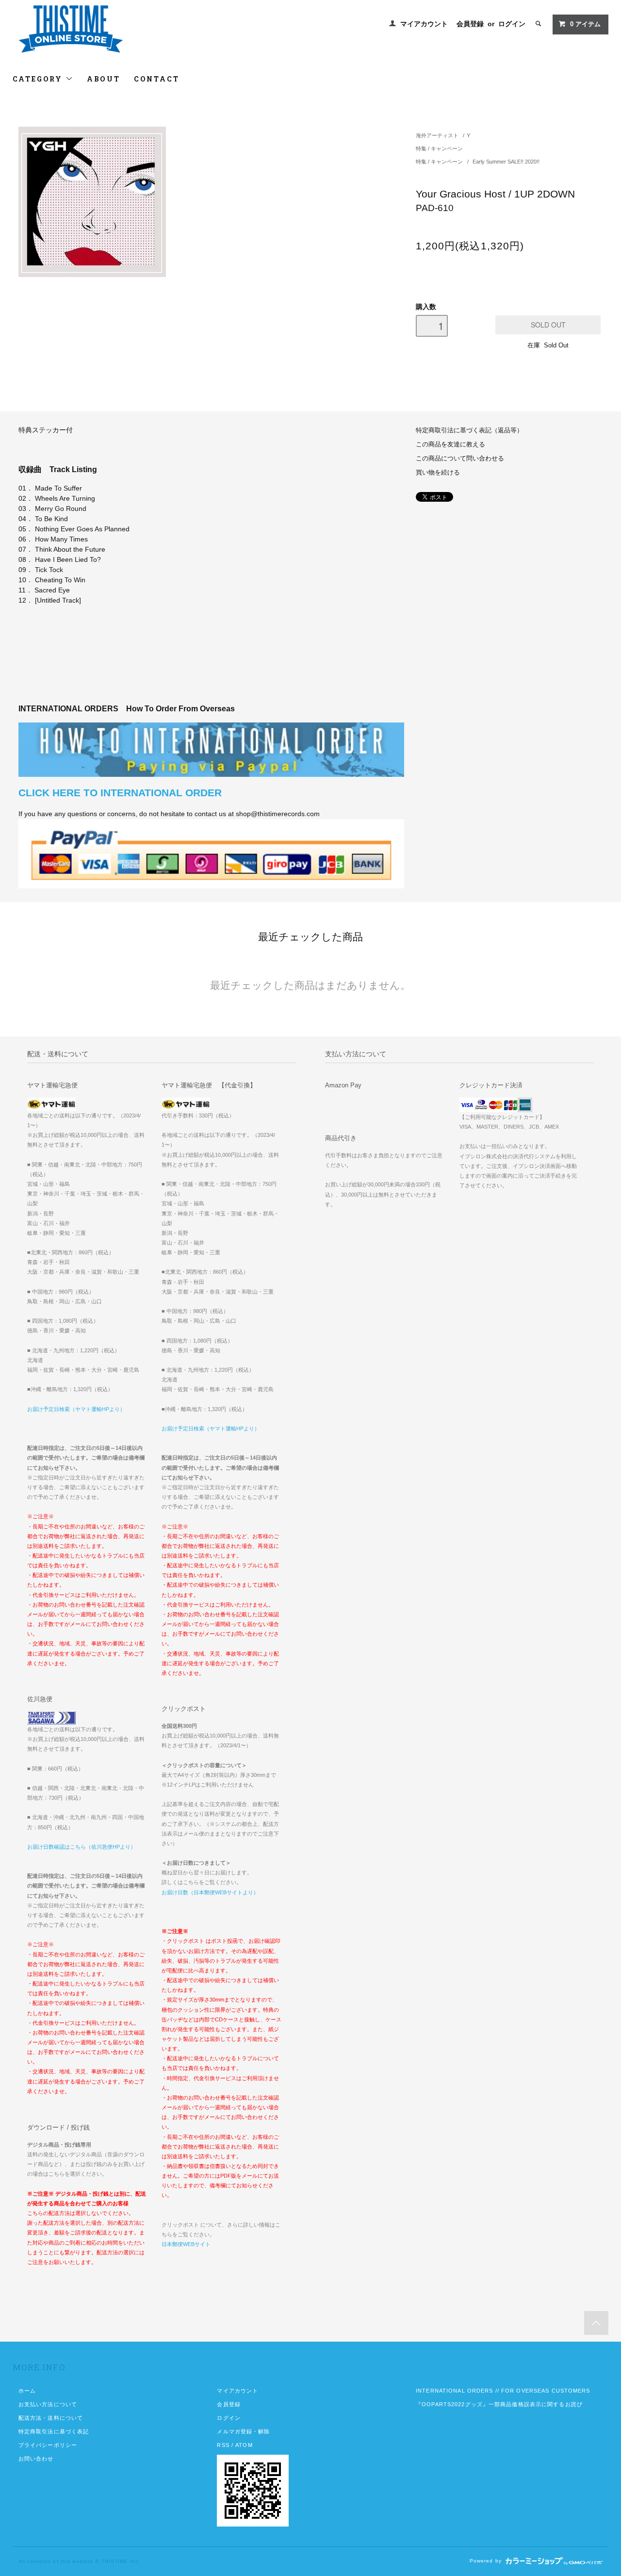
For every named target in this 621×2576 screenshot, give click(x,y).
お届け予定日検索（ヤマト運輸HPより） (76, 1409)
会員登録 (470, 24)
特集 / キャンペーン (439, 148)
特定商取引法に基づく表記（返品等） (469, 430)
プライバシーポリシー (48, 2445)
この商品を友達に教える (450, 444)
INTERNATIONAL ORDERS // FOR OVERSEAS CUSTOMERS (503, 2391)
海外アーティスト (437, 135)
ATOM (244, 2445)
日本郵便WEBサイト (186, 2244)
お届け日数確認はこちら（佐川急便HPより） (82, 1847)
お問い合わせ (36, 2459)
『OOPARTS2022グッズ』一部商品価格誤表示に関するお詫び (499, 2404)
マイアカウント (424, 24)
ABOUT (104, 79)
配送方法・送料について (51, 2418)
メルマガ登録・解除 (243, 2431)
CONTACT (157, 79)
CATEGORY (39, 79)
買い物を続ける (438, 473)
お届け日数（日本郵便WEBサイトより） (210, 1892)
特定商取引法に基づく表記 (54, 2431)
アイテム (585, 24)
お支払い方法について (48, 2404)
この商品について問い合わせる (460, 459)
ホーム (27, 2391)
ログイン (512, 24)
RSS (223, 2445)
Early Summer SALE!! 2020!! (506, 162)
